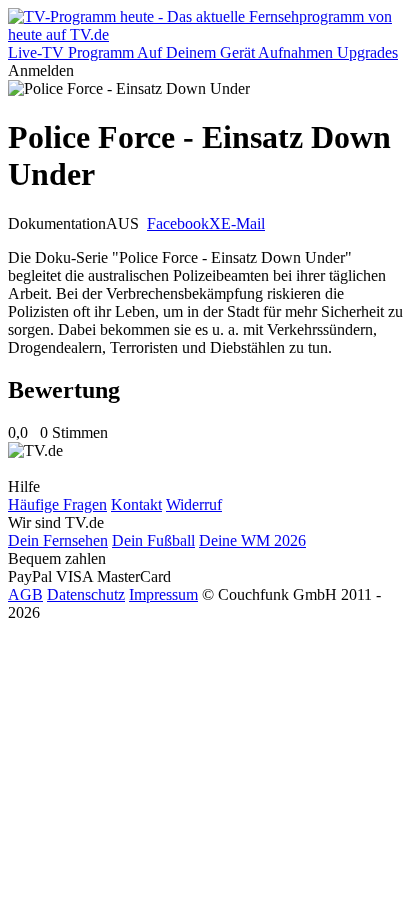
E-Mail (243, 223)
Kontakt (136, 504)
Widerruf (194, 504)
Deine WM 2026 (252, 540)
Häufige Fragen (57, 504)
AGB (25, 594)
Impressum (163, 594)
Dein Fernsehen (58, 540)
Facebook (178, 223)
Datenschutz (86, 594)
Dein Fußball (153, 540)
